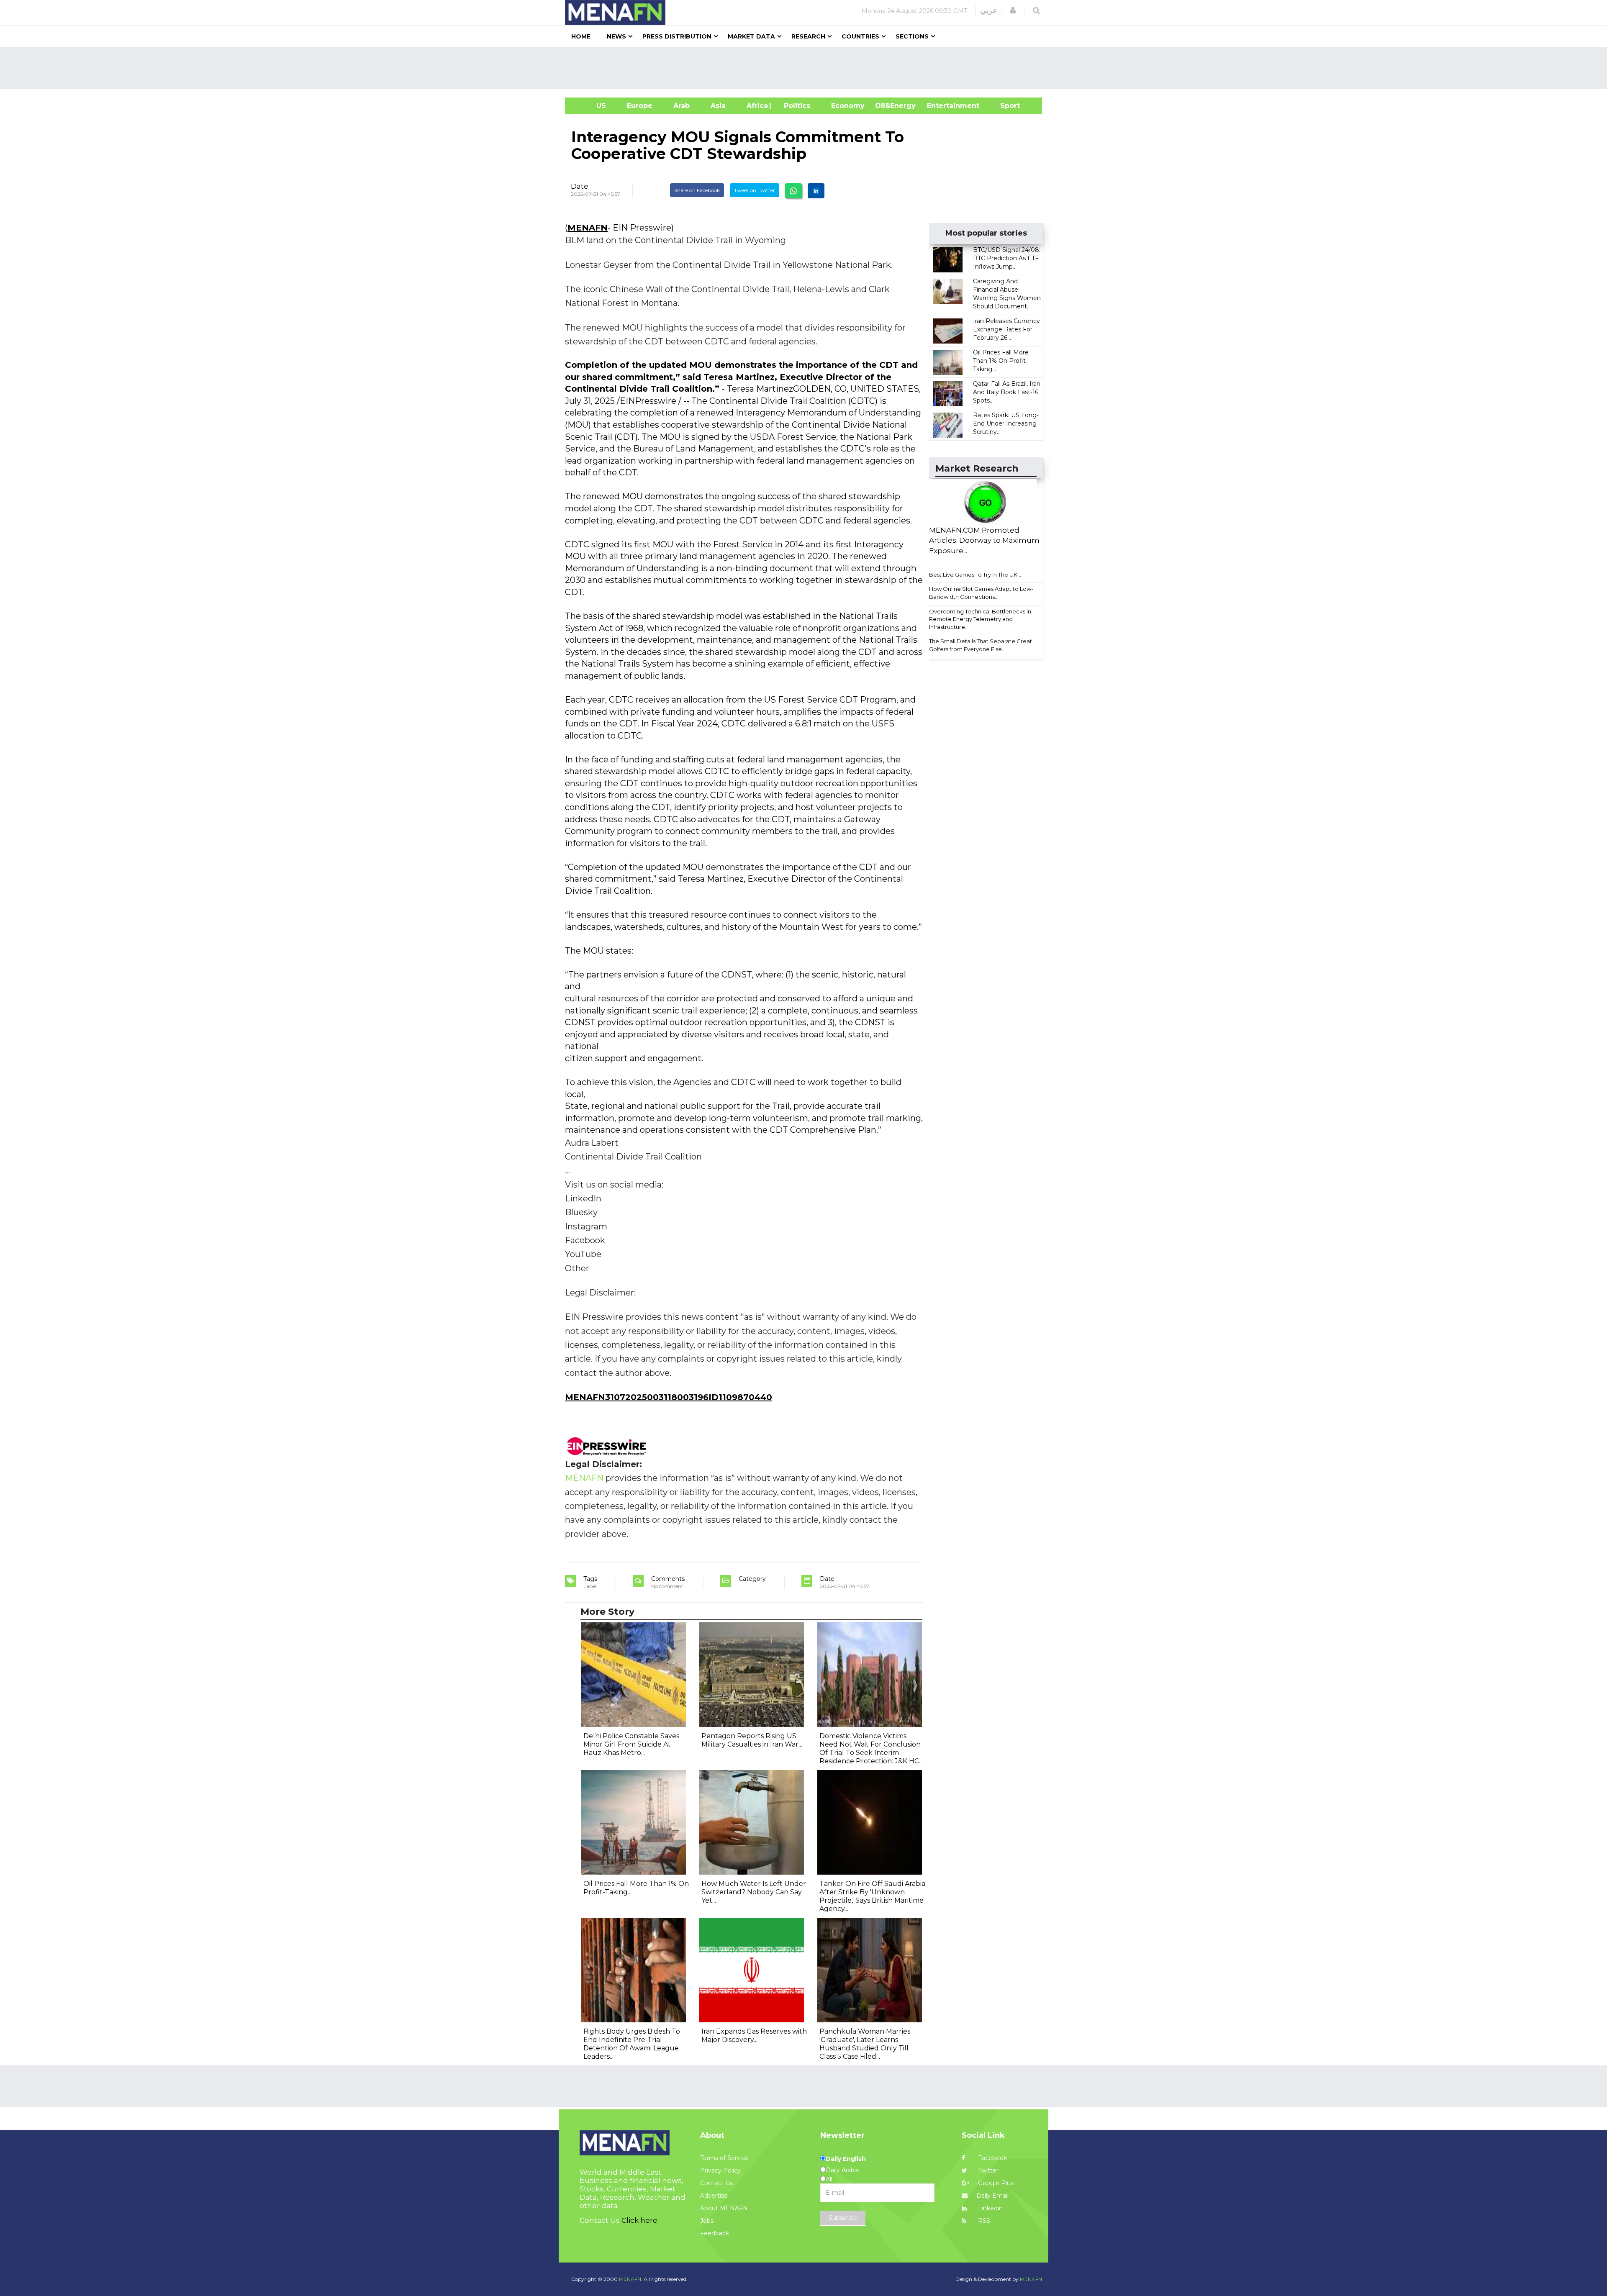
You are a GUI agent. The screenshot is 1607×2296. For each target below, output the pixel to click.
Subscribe (843, 2218)
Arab (682, 106)
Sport (1005, 106)
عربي (989, 10)
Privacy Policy (720, 2170)
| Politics (795, 106)
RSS (983, 2221)
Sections (912, 36)
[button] (1013, 10)
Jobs (707, 2221)
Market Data (751, 36)
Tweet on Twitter (755, 190)
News (616, 36)
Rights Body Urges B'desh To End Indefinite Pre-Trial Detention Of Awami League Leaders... (632, 2044)
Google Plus (995, 2183)
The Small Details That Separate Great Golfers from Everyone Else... (981, 645)
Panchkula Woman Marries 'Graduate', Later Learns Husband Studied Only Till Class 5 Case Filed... (865, 2044)
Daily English (846, 2159)
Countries (860, 36)
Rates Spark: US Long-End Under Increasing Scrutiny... (1006, 423)
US (591, 106)
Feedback (715, 2233)
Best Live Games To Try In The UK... (975, 575)
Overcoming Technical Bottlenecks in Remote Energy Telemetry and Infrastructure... (980, 619)
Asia (718, 106)
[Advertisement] (807, 68)
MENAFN (588, 228)
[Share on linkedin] (816, 191)
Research (808, 36)
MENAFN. (631, 2279)
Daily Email (992, 2196)
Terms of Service (724, 2158)
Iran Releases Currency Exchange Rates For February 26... (1006, 329)
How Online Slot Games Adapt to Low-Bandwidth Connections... (981, 593)
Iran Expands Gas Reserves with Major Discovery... (754, 2036)
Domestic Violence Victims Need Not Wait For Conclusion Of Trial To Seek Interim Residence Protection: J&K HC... (871, 1748)
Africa (756, 106)
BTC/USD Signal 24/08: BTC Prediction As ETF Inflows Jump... (1007, 258)
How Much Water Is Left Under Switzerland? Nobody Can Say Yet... (754, 1892)
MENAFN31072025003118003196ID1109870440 (669, 1397)
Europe (640, 106)
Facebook (992, 2158)
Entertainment (941, 106)
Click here (639, 2220)
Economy (848, 106)
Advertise (714, 2196)
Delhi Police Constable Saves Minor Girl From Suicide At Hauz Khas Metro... (631, 1744)
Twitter (987, 2170)
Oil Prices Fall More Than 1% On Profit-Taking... (1001, 361)
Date (580, 186)
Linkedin (990, 2208)
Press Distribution (677, 36)
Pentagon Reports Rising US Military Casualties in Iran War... (752, 1740)
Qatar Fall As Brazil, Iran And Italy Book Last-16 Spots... (1007, 392)
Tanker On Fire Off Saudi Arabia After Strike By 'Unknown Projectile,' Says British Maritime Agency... (872, 1896)
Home (581, 36)
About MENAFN (724, 2208)
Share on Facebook (697, 190)
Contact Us (716, 2183)
